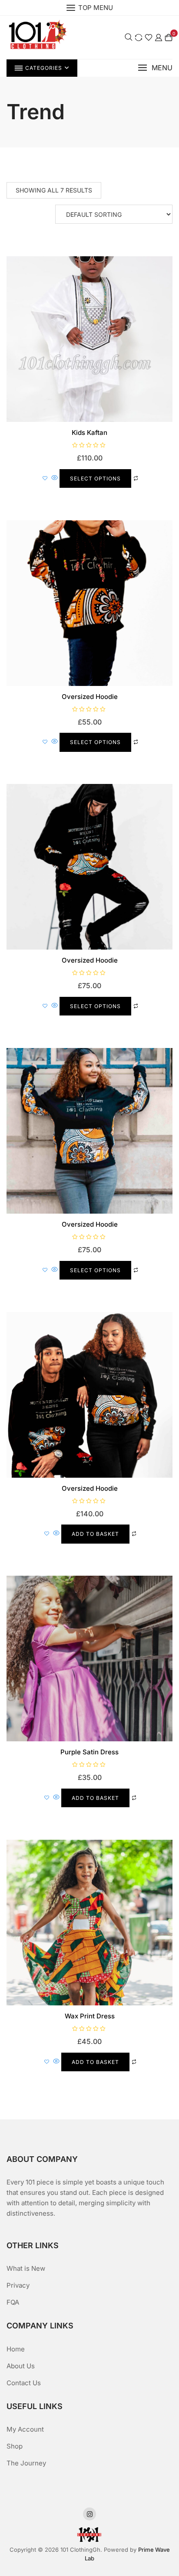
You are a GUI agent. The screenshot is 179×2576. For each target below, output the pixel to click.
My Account (25, 2429)
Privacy (18, 2285)
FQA (13, 2302)
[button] (155, 68)
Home (16, 2349)
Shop (15, 2446)
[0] (169, 37)
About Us (21, 2366)
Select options (95, 478)
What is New (26, 2268)
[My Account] (159, 37)
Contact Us (24, 2383)
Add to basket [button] (95, 1534)
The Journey (26, 2463)
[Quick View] (55, 478)
